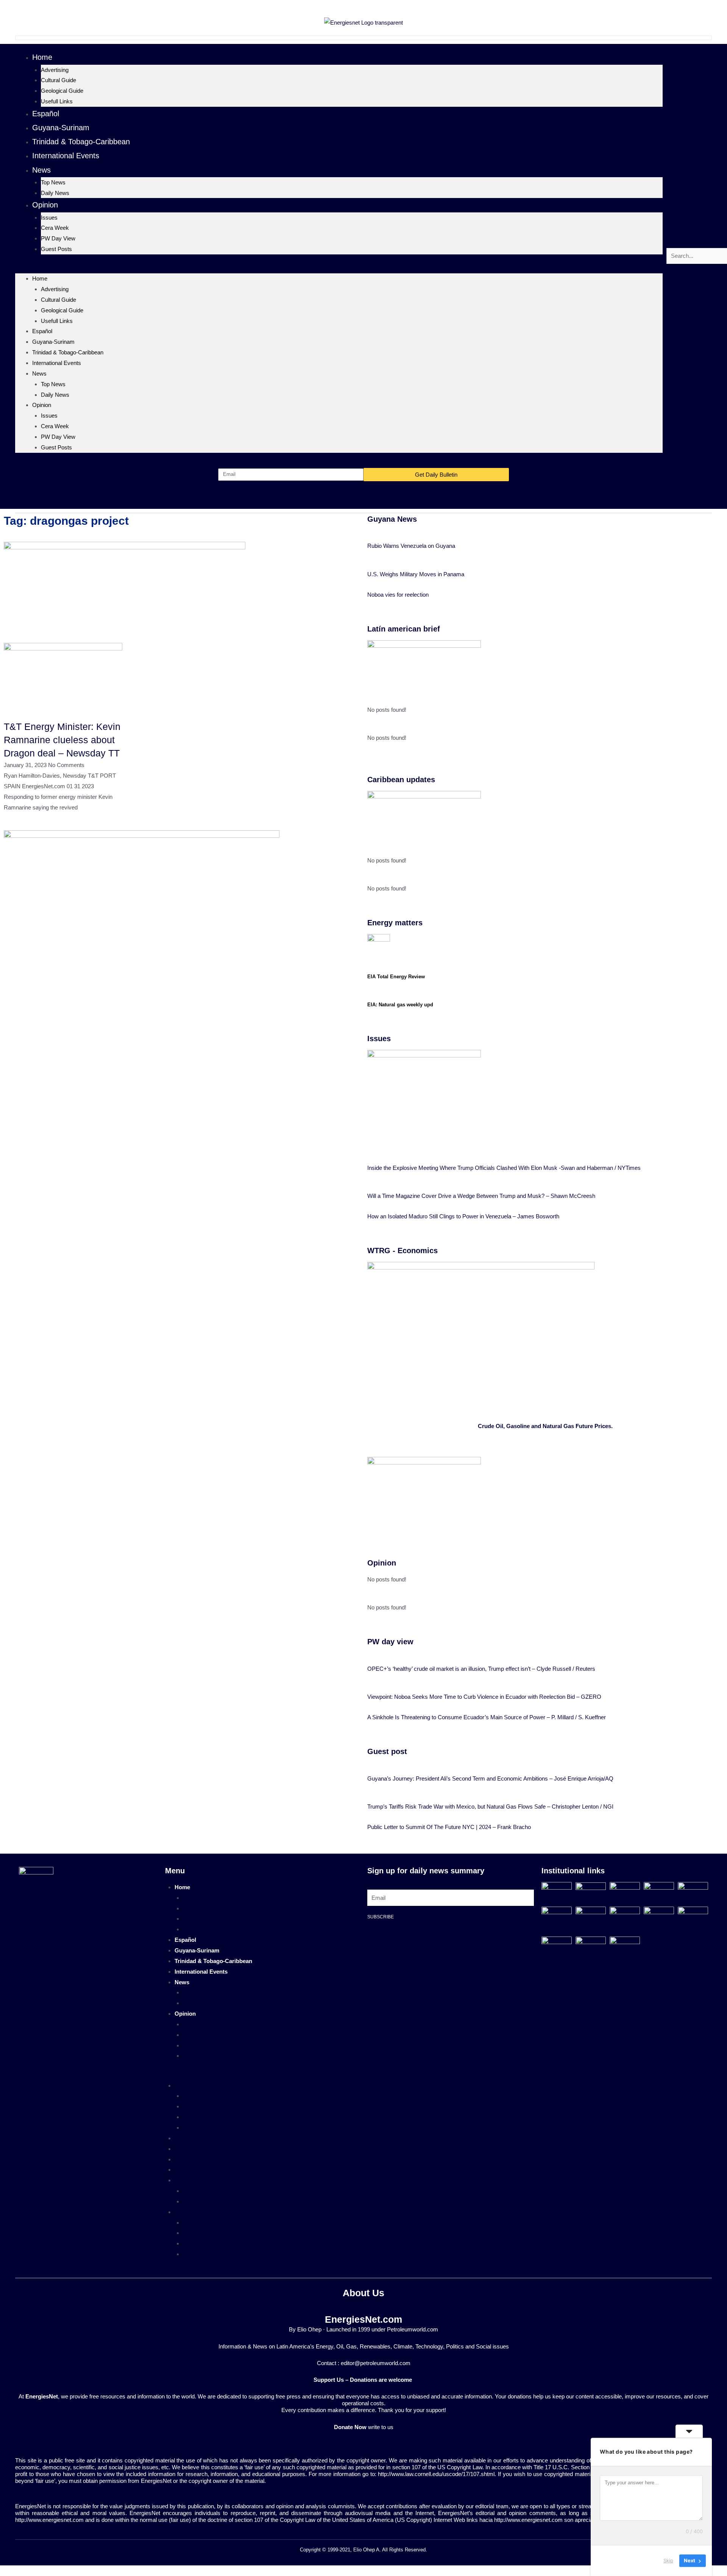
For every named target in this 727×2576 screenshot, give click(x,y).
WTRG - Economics (403, 1251)
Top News (53, 182)
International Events (66, 156)
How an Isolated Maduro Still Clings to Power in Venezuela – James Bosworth (463, 1216)
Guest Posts (56, 249)
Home (42, 57)
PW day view (390, 1642)
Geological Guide (62, 91)
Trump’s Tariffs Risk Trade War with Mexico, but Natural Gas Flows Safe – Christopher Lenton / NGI (490, 1806)
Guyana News (392, 519)
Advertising (55, 70)
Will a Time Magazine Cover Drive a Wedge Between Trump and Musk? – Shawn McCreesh (481, 1196)
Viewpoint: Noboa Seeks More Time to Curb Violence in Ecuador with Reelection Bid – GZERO (484, 1697)
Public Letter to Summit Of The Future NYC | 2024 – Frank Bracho (449, 1827)
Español (46, 114)
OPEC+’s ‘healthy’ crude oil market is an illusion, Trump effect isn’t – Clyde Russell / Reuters (481, 1669)
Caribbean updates (401, 780)
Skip (668, 2560)
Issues (49, 218)
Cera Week (55, 228)
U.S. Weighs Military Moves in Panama (416, 574)
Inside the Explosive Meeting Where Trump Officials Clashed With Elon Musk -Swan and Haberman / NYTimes (504, 1168)
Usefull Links (57, 101)
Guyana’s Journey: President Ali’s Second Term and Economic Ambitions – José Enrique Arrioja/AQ (490, 1778)
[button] (339, 268)
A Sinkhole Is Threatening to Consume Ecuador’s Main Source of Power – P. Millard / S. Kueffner (487, 1717)
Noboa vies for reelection (398, 595)
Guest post (387, 1751)
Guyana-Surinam (61, 128)
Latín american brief (404, 629)
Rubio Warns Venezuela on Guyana (411, 546)
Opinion (45, 205)
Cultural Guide (59, 80)
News (41, 170)
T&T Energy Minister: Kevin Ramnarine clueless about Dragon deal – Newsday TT (62, 740)
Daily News (55, 193)
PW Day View (58, 238)
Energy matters (395, 923)
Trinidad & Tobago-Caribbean (81, 142)
